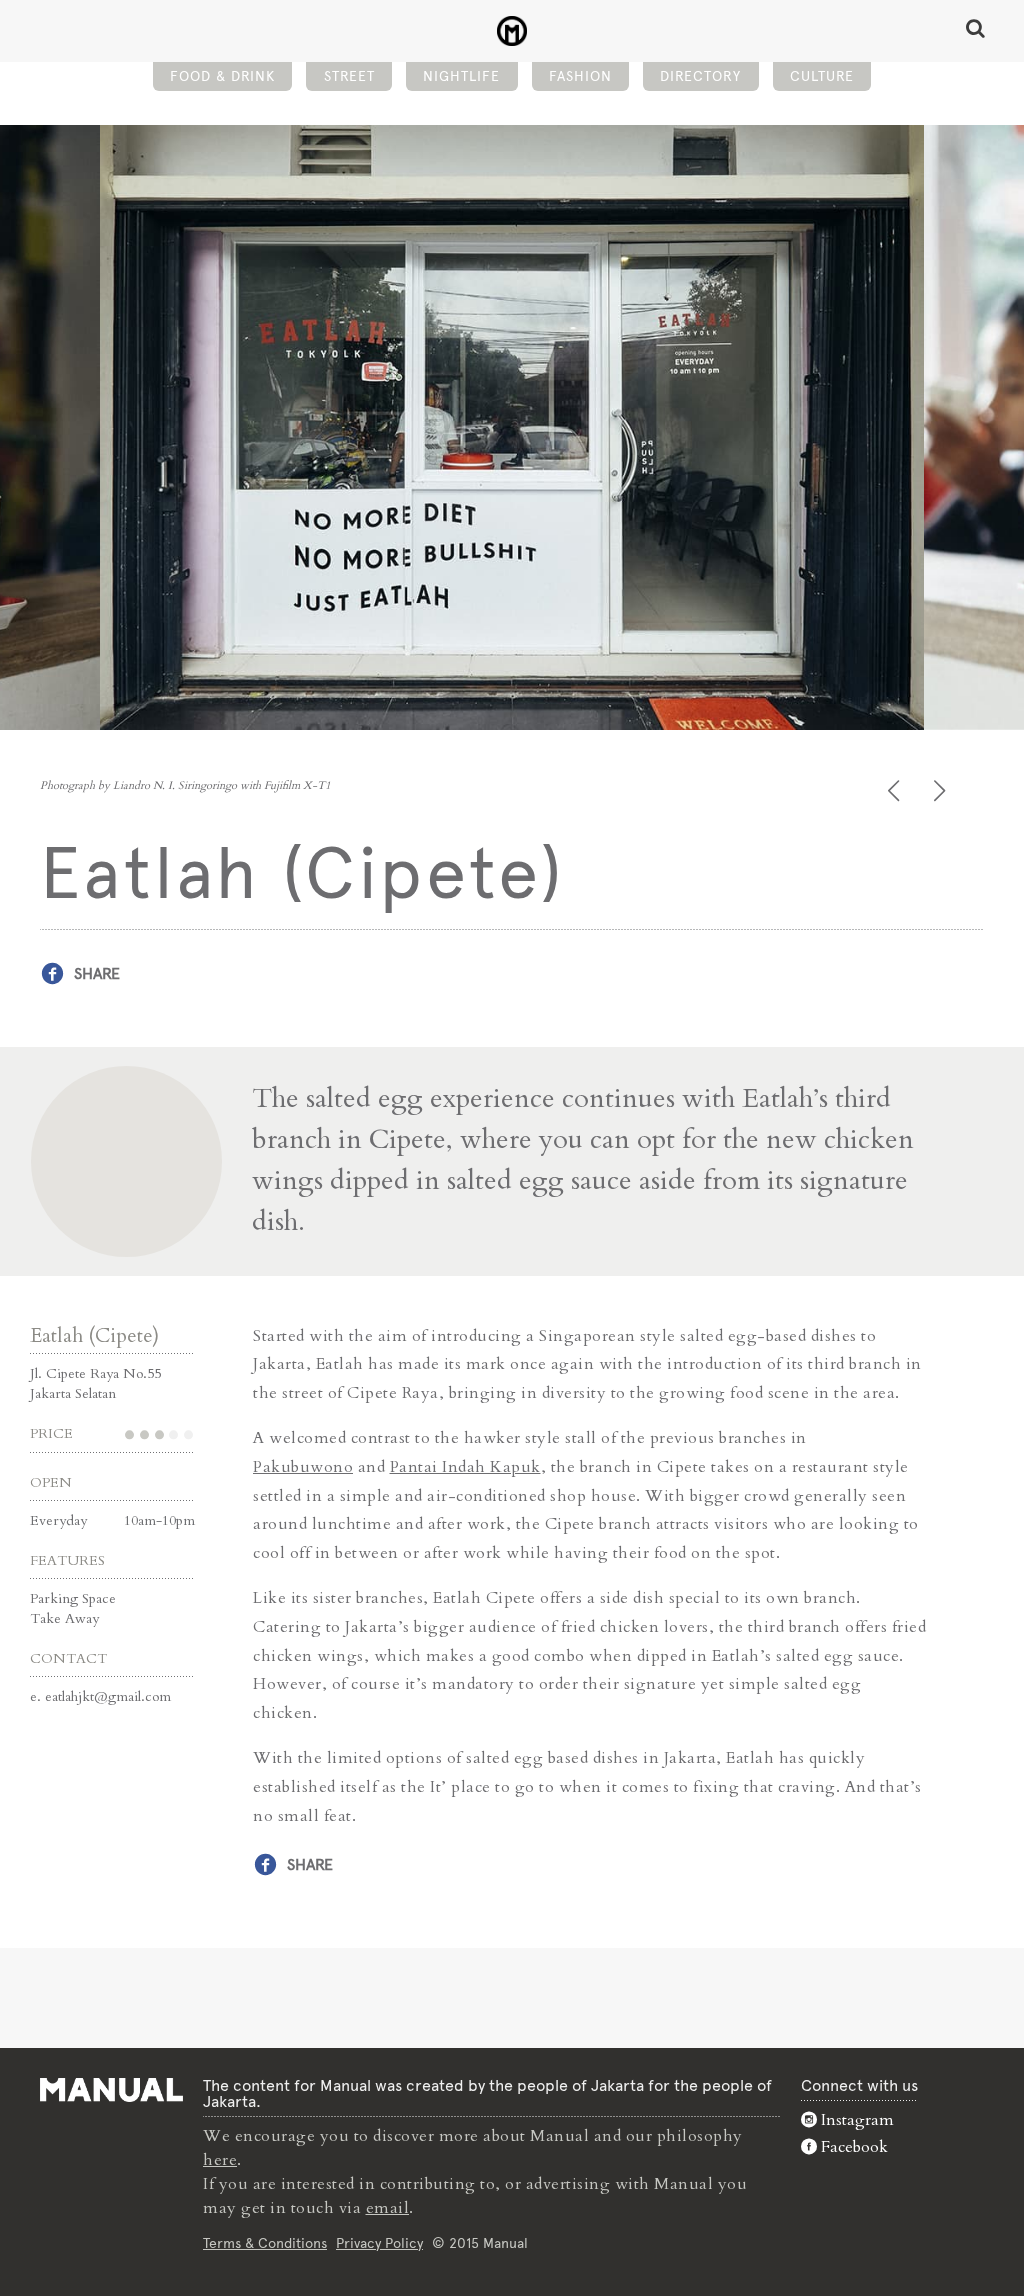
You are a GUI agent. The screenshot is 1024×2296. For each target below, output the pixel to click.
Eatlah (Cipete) (94, 1335)
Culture (822, 76)
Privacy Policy (379, 2243)
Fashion (580, 76)
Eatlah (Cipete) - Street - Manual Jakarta (512, 31)
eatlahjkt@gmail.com (108, 1696)
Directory (700, 76)
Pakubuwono (303, 1467)
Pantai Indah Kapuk (465, 1467)
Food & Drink (222, 76)
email (388, 2208)
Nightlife (461, 76)
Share (97, 973)
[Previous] (895, 790)
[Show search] (975, 28)
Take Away (64, 1618)
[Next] (941, 790)
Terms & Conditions (265, 2243)
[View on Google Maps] (512, 1161)
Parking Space (73, 1598)
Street (349, 76)
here (220, 2160)
